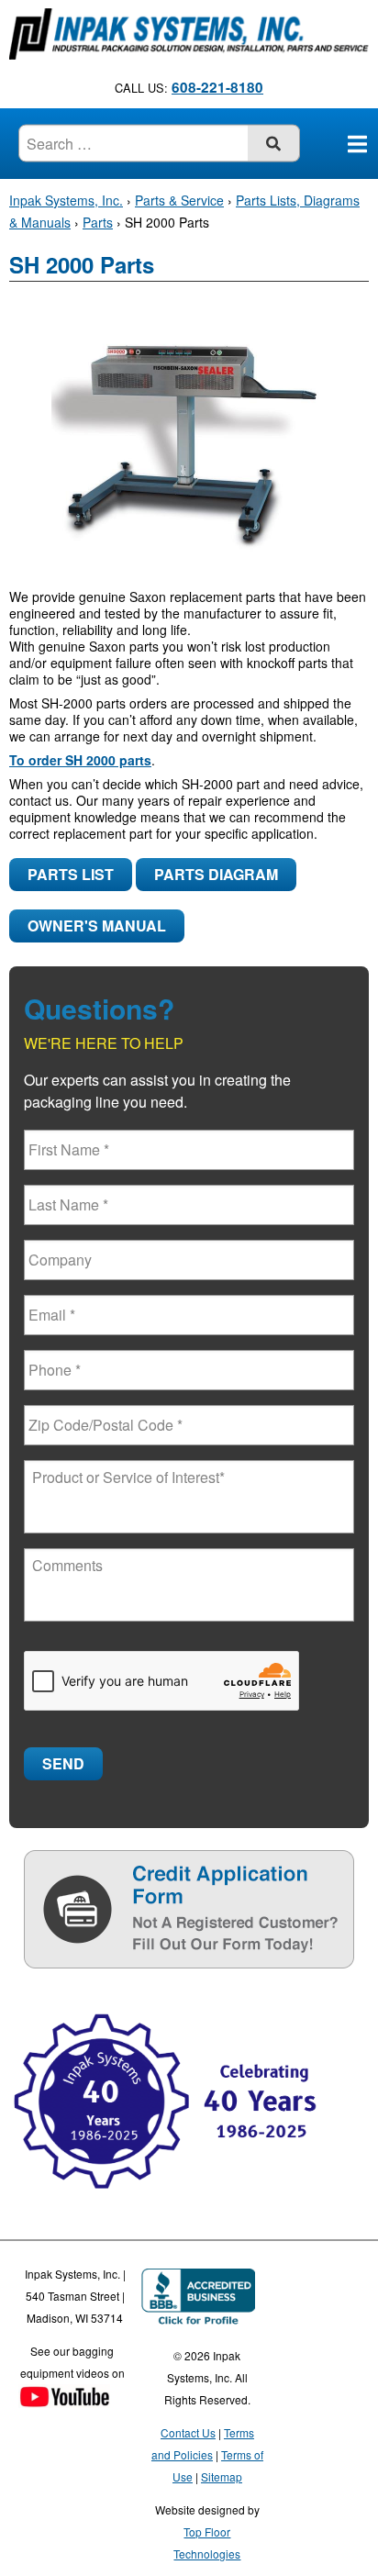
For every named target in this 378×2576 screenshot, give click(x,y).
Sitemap (222, 2476)
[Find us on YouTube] (64, 2398)
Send (63, 1763)
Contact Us (188, 2432)
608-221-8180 (217, 87)
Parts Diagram (216, 874)
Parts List (71, 874)
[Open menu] (357, 143)
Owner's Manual (97, 926)
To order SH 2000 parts (80, 760)
